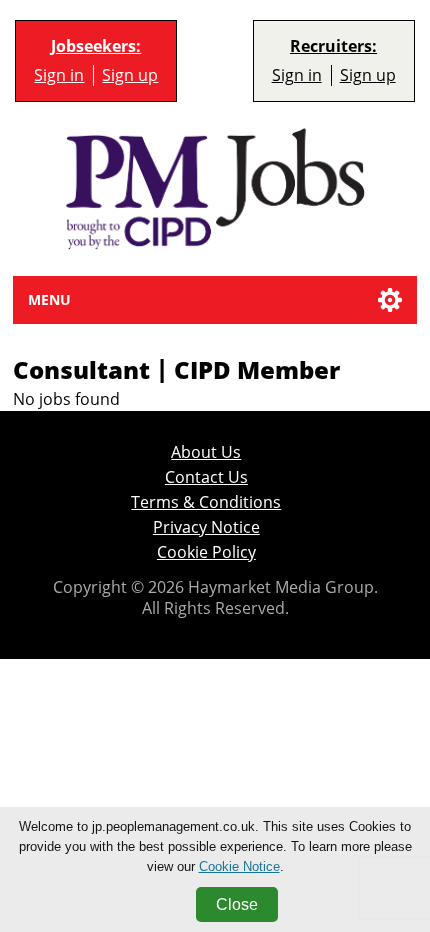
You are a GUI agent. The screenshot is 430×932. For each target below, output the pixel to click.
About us (206, 452)
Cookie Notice (239, 866)
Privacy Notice (206, 527)
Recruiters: (333, 46)
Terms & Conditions (206, 502)
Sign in (59, 75)
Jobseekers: (96, 46)
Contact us (206, 477)
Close (237, 904)
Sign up (130, 75)
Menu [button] (49, 299)
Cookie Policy (206, 552)
